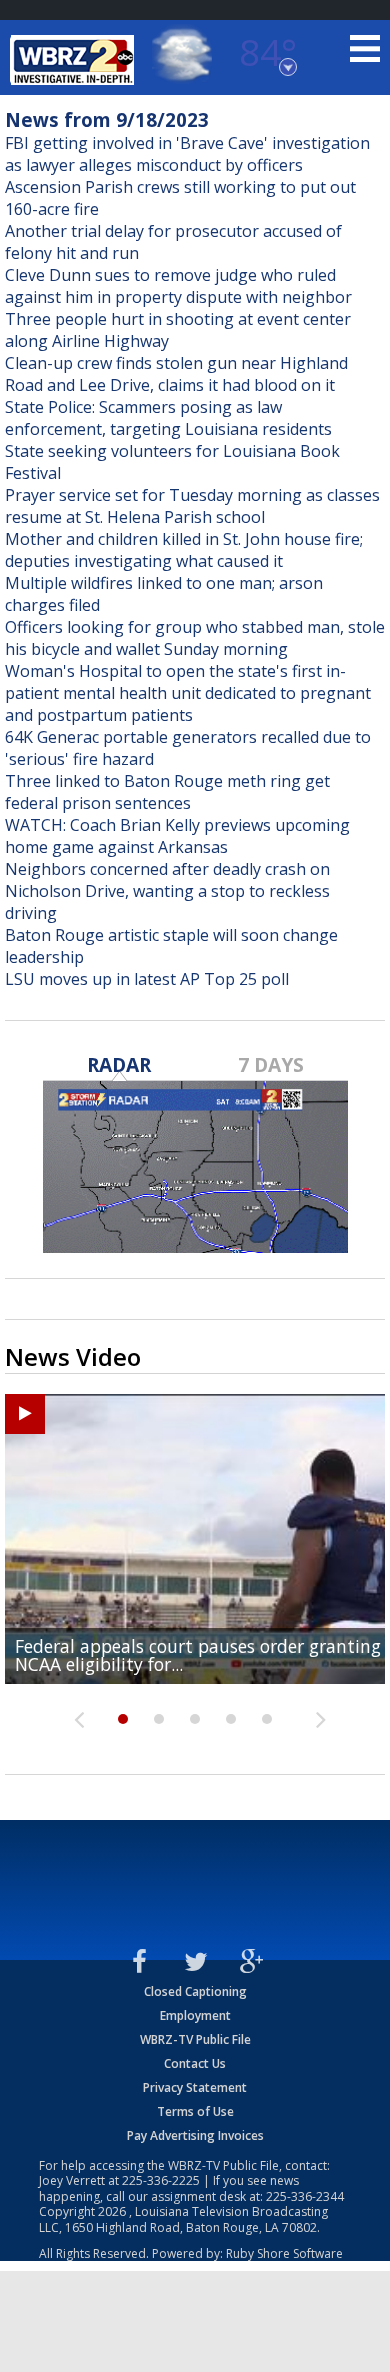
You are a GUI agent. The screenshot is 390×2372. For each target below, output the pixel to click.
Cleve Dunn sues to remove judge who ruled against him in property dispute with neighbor (178, 286)
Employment (195, 2015)
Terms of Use (195, 2111)
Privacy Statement (195, 2087)
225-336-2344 (305, 2196)
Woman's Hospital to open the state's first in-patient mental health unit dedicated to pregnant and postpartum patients (188, 693)
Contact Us (195, 2063)
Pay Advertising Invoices (195, 2135)
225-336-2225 (161, 2180)
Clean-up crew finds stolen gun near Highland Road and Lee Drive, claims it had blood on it (176, 374)
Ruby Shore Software (284, 2253)
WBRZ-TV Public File (195, 2039)
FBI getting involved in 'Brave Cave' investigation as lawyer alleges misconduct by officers (187, 154)
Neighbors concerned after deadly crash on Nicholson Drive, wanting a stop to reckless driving (167, 891)
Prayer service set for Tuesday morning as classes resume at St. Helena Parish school (192, 506)
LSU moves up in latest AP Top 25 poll (147, 979)
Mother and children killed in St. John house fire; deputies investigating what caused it (184, 550)
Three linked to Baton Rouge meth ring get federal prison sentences (167, 792)
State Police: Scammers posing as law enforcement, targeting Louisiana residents (168, 418)
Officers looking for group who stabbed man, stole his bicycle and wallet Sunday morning (195, 638)
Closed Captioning (195, 1991)
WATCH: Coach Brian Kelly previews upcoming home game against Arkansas (177, 836)
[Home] (75, 60)
